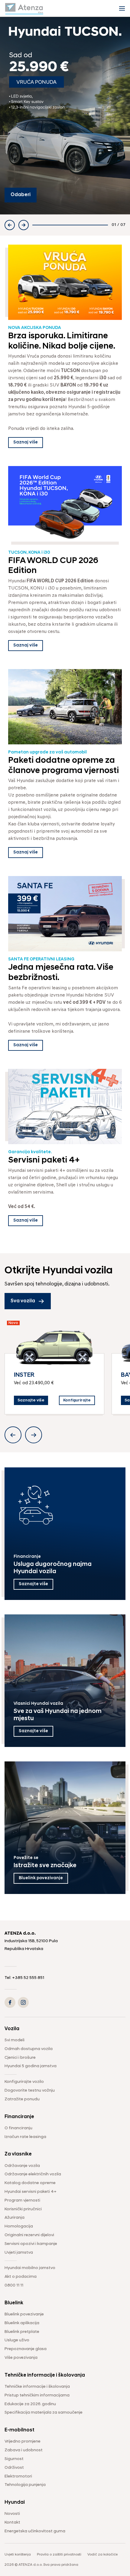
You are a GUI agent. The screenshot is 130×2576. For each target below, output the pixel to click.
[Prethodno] (10, 225)
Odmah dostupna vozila (29, 2049)
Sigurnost (14, 2459)
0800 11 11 (14, 2285)
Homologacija (19, 2226)
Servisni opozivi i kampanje (31, 2244)
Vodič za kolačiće (102, 2555)
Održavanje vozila (22, 2166)
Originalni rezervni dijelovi (29, 2235)
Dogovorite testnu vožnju (30, 2091)
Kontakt (12, 2523)
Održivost (14, 2468)
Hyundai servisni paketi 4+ (31, 2192)
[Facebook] (10, 2002)
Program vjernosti (22, 2200)
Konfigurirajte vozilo (24, 2082)
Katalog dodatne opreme (30, 2183)
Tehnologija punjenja (25, 2485)
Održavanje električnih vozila (33, 2174)
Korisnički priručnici (23, 2209)
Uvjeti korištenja (18, 2555)
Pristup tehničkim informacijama (37, 2395)
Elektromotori (18, 2476)
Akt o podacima (21, 2277)
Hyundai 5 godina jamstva (31, 2066)
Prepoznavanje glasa (26, 2349)
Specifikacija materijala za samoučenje (44, 2413)
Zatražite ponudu (22, 2099)
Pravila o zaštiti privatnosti (59, 2555)
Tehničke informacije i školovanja (37, 2387)
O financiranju (18, 2128)
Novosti (12, 2514)
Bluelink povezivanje (24, 2314)
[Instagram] (23, 2002)
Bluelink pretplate (22, 2332)
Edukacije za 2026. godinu (30, 2404)
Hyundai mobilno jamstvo (30, 2268)
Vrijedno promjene (23, 2441)
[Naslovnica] (24, 8)
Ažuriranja (15, 2218)
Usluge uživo (17, 2340)
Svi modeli (15, 2040)
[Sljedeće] (24, 225)
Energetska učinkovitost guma (35, 2531)
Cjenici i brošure (20, 2058)
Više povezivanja (21, 2358)
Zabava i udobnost (24, 2450)
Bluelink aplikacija (22, 2323)
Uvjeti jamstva (19, 2253)
